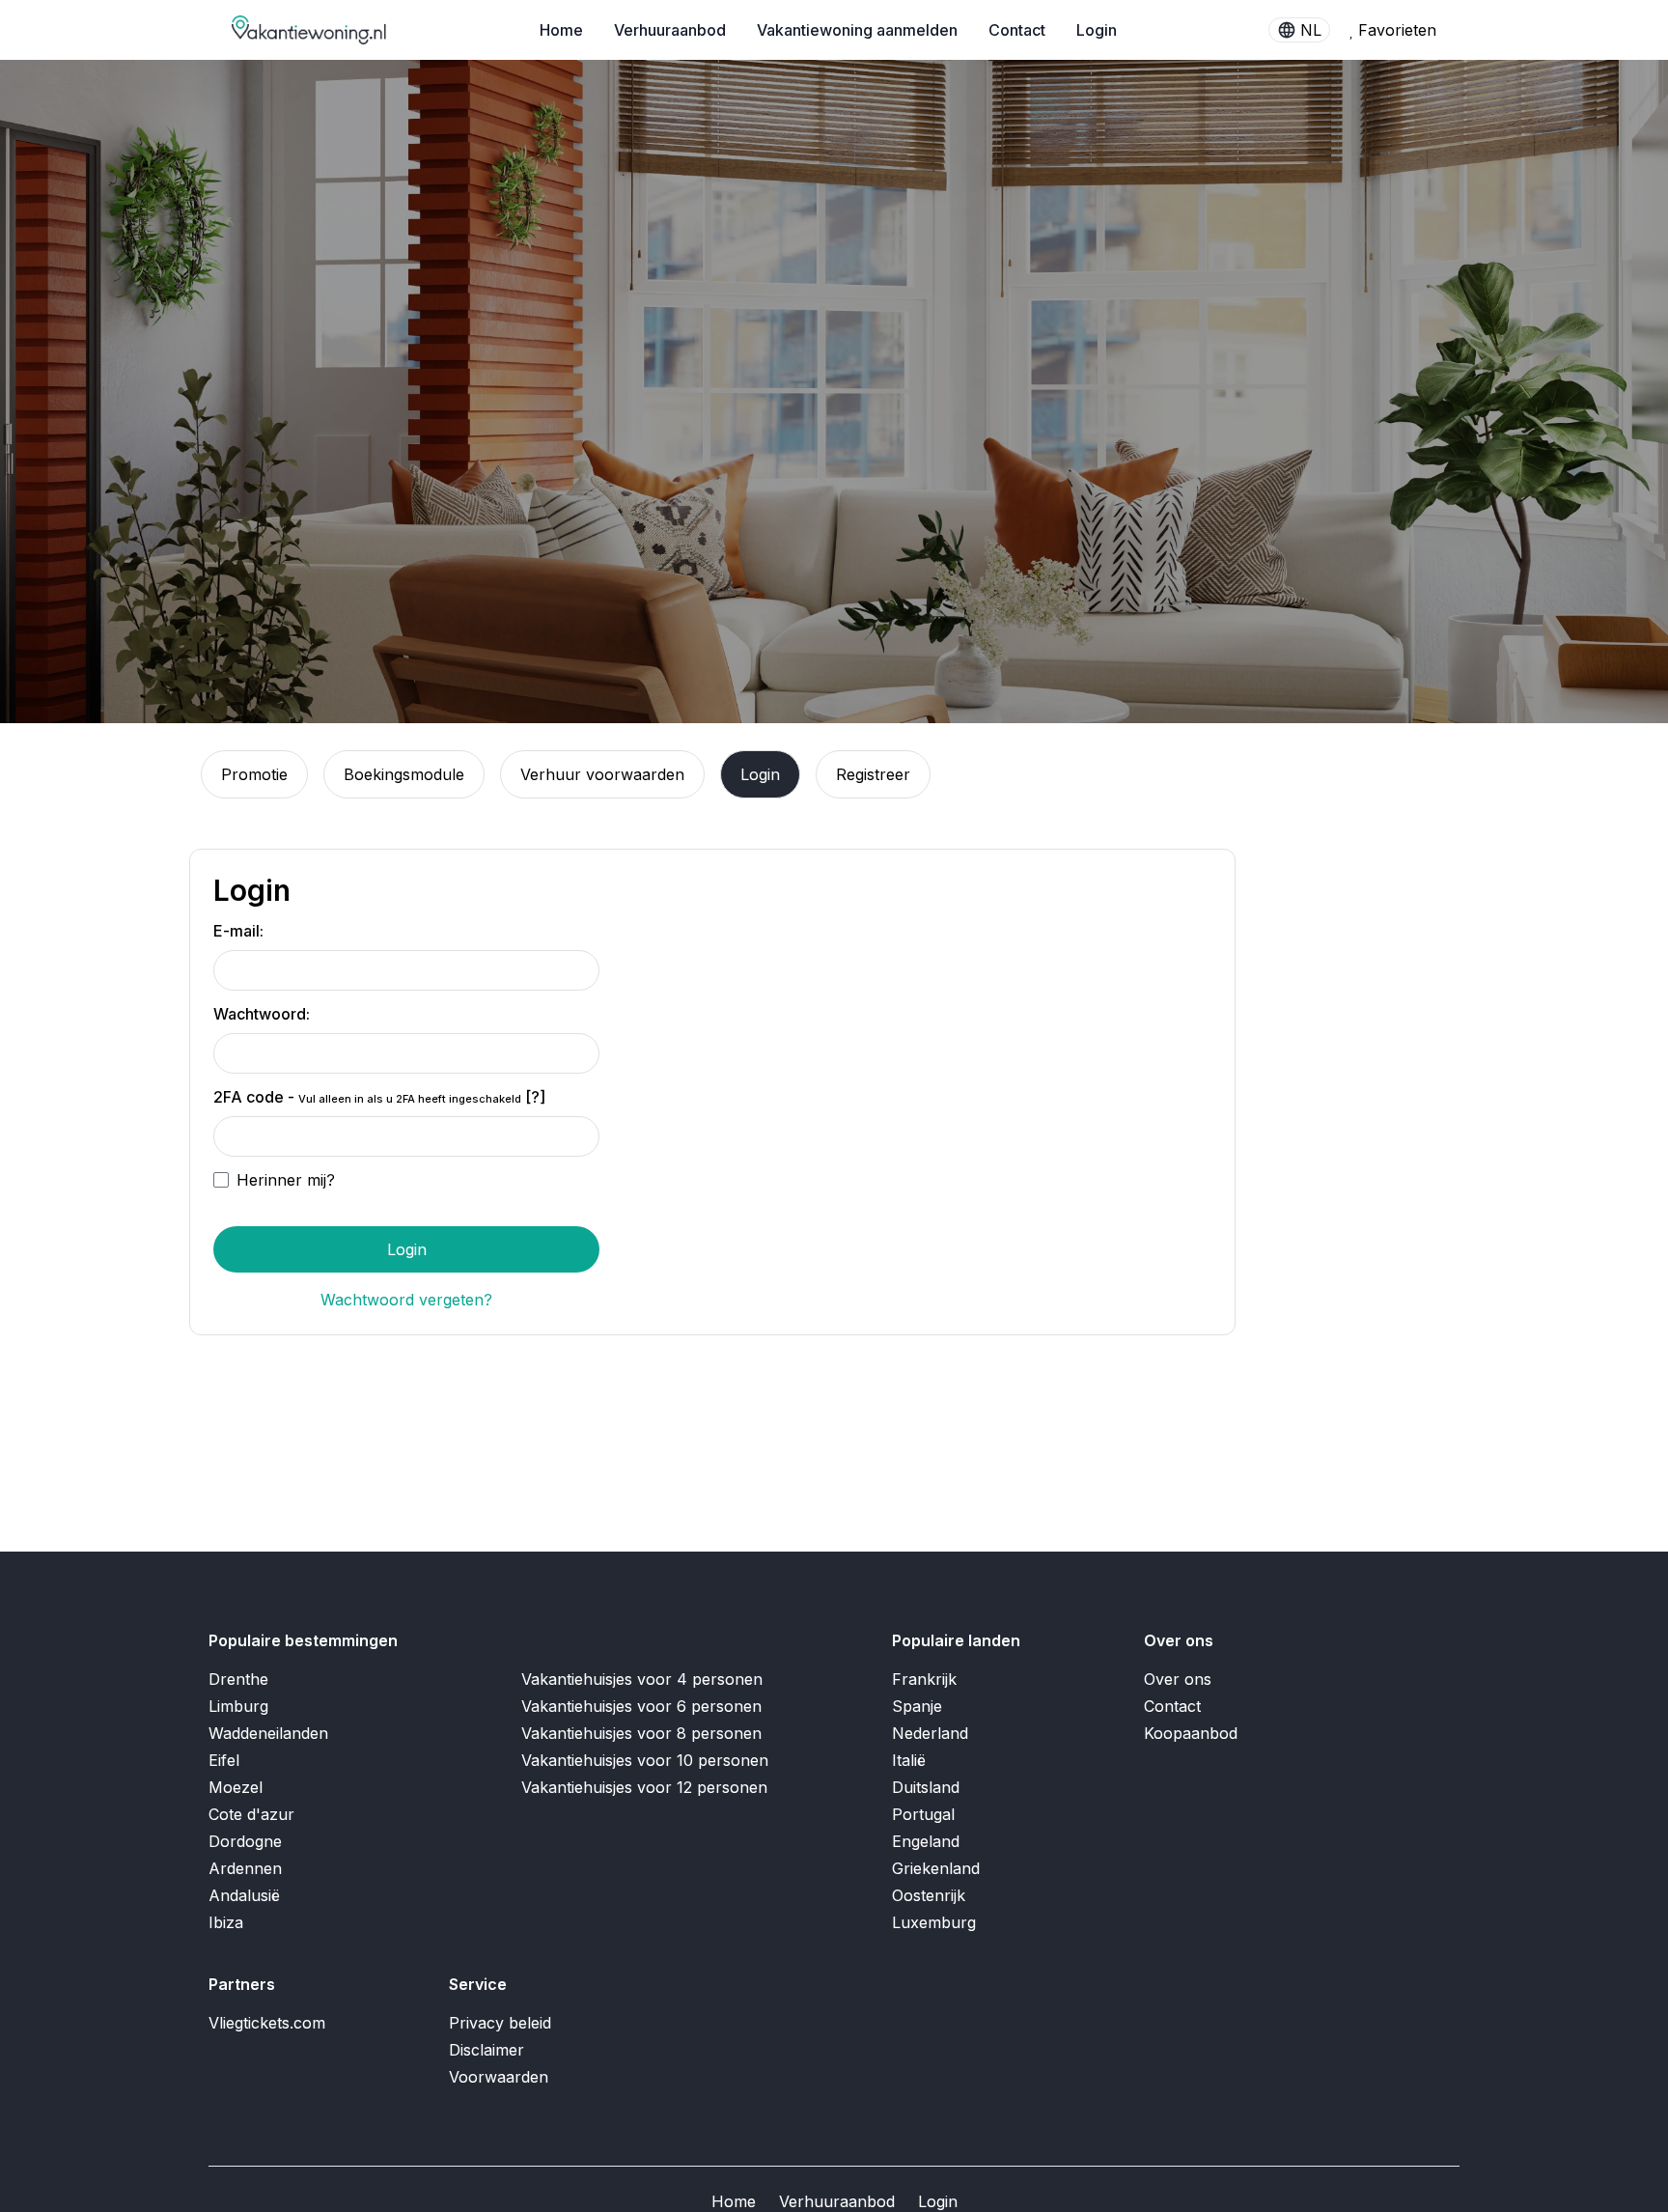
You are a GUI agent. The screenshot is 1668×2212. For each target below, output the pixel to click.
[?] (535, 1097)
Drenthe (238, 1679)
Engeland (926, 1841)
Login (1097, 30)
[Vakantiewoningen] (310, 30)
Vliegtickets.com (267, 2023)
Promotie (254, 774)
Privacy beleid (500, 2023)
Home (561, 30)
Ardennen (245, 1868)
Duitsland (926, 1787)
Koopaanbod (1191, 1733)
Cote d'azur (251, 1814)
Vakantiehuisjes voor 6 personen (641, 1706)
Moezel (236, 1787)
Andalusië (244, 1895)
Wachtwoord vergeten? (406, 1300)
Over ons (1178, 1679)
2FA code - (379, 1097)
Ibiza (226, 1922)
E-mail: (238, 931)
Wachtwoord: (262, 1014)
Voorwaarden (499, 2077)
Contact (1017, 30)
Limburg (238, 1706)
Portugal (923, 1814)
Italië (909, 1760)
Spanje (917, 1706)
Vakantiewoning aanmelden (857, 30)
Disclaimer (486, 2050)
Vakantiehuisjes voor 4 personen (642, 1679)
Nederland (930, 1733)
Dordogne (245, 1841)
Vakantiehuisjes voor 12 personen (644, 1787)
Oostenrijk (929, 1895)
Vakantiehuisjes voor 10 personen (645, 1760)
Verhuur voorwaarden (602, 774)
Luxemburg (934, 1922)
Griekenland (936, 1868)
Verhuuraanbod (670, 30)
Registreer (873, 774)
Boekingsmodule (404, 774)
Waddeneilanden (268, 1733)
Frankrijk (924, 1679)
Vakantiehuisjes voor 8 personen (641, 1733)
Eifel (224, 1760)
